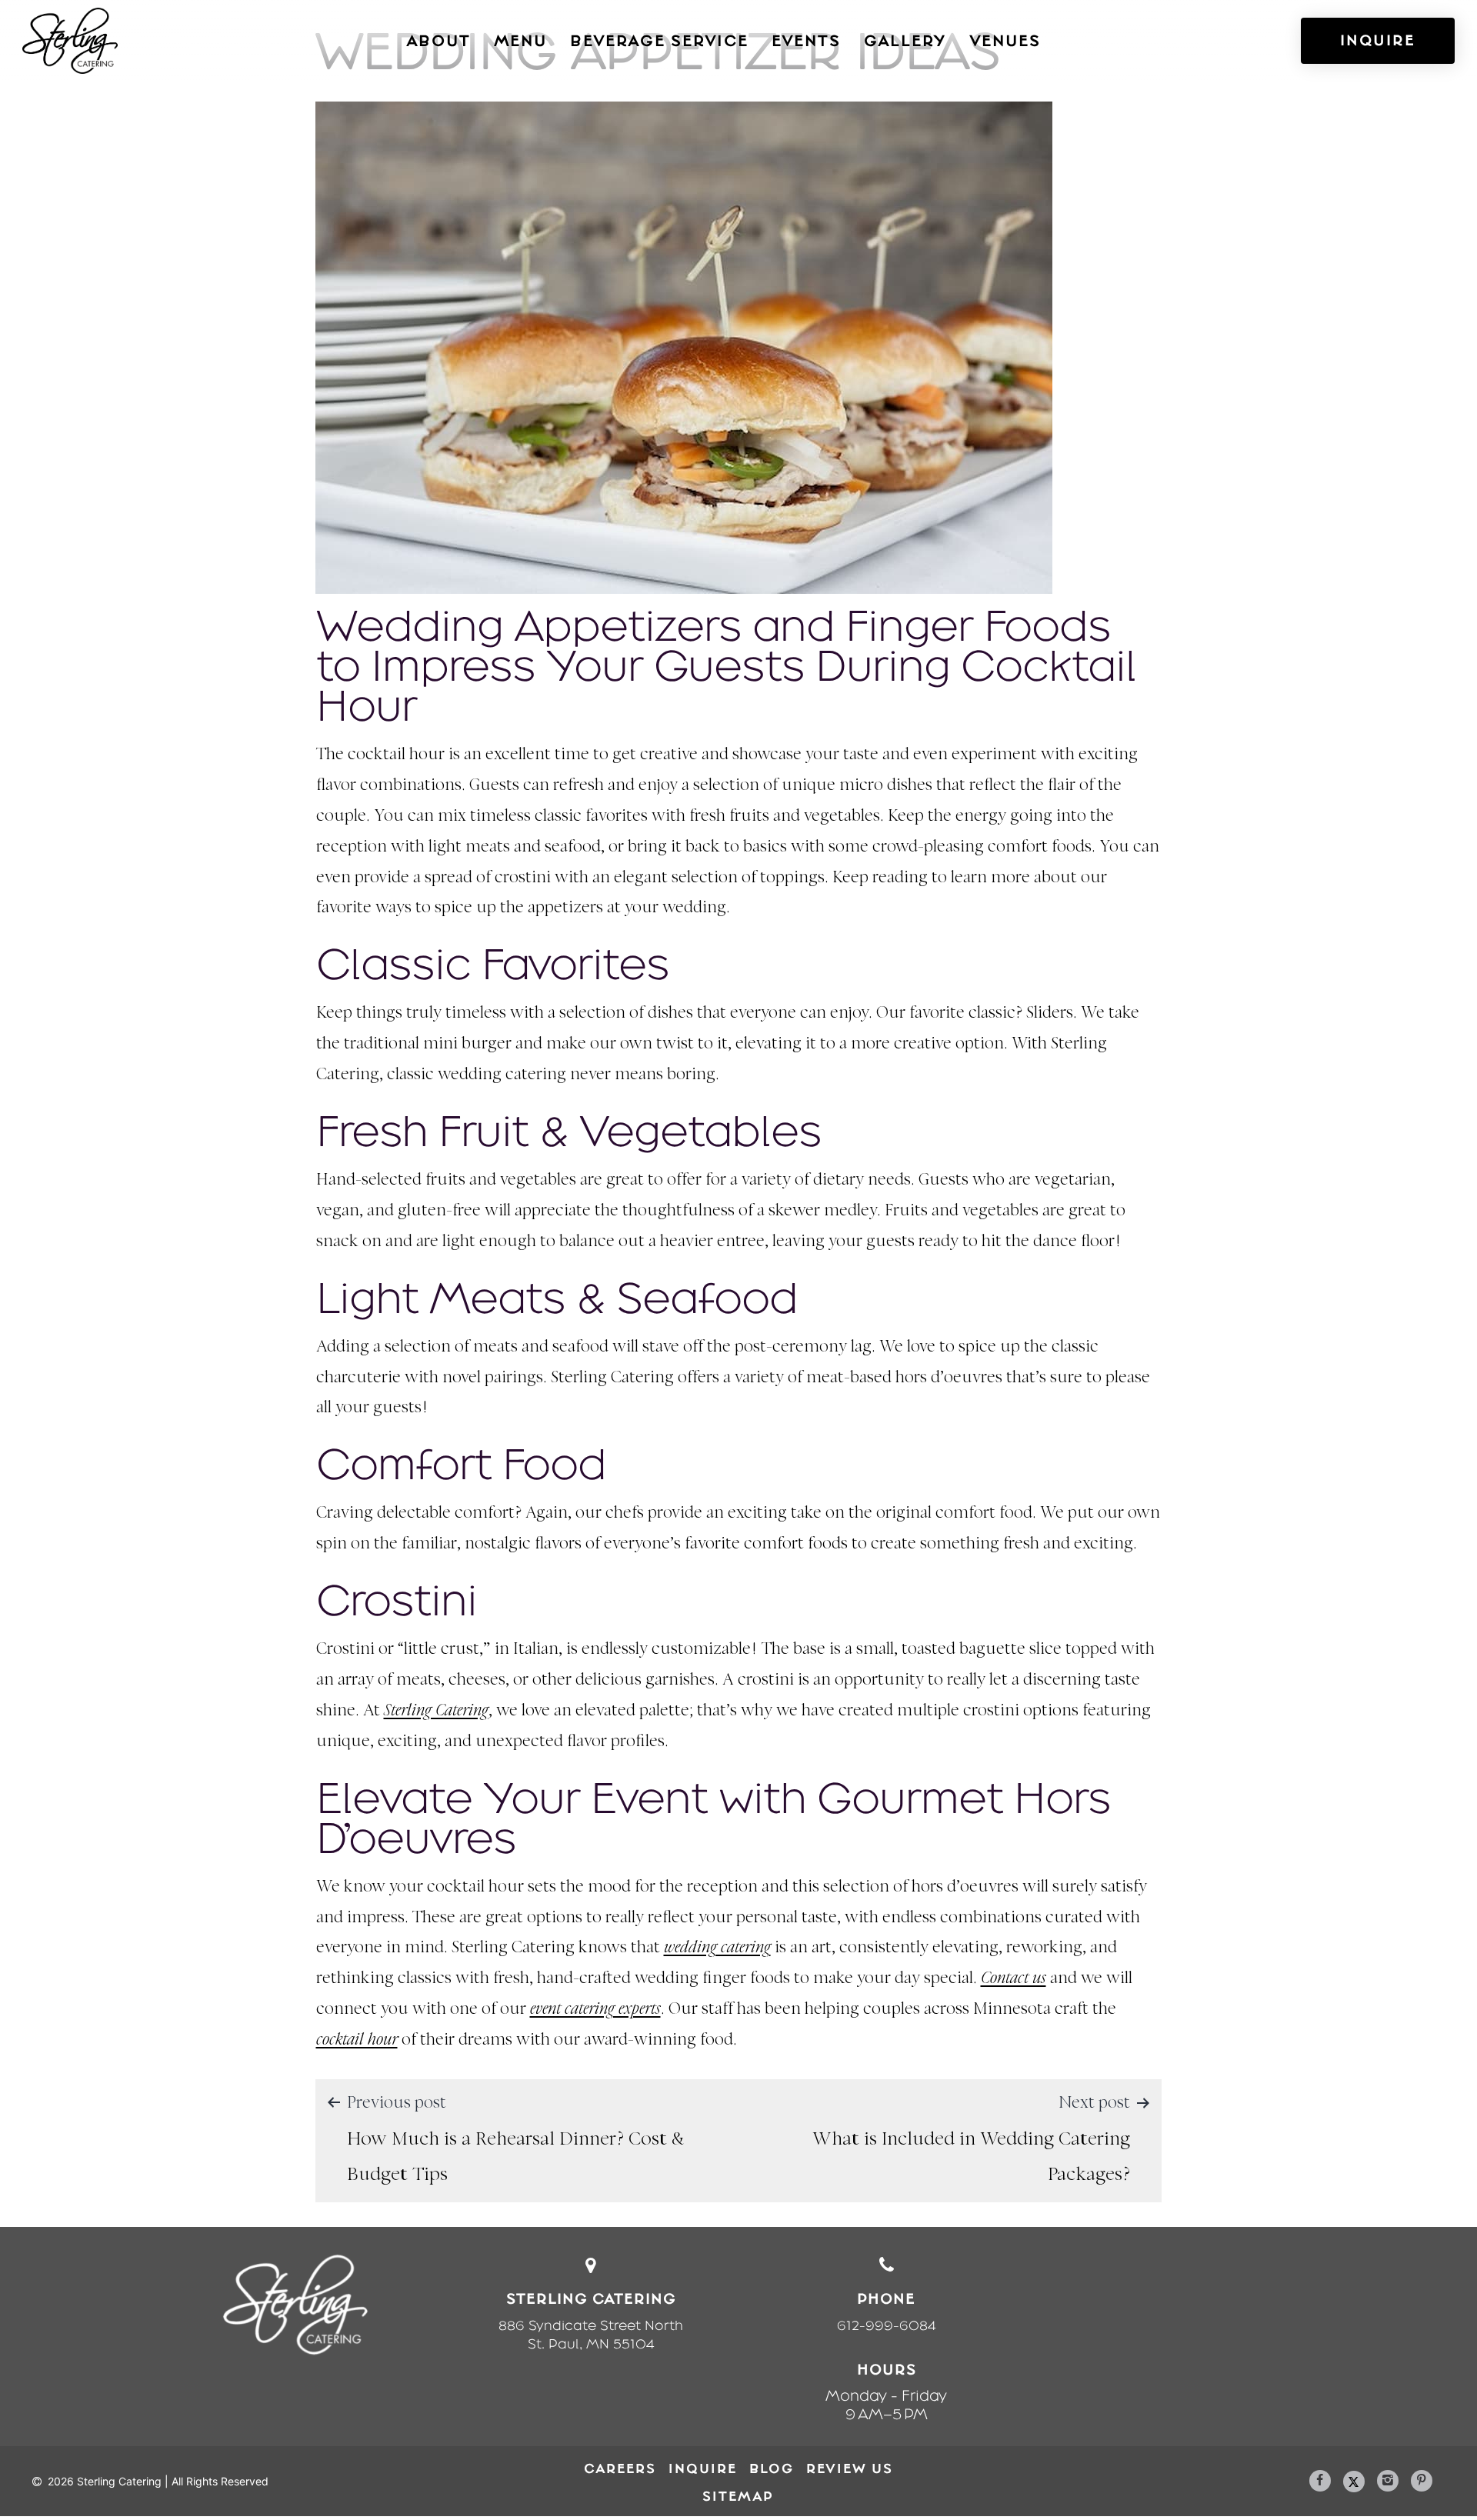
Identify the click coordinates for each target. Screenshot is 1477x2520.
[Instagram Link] (1388, 2481)
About (438, 41)
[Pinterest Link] (1422, 2481)
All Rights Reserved (220, 2481)
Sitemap (738, 2496)
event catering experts (595, 2010)
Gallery (905, 41)
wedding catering (717, 1948)
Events (806, 41)
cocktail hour (357, 2040)
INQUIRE (1378, 40)
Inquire (703, 2468)
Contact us (1014, 1979)
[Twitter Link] (1354, 2482)
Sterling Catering (436, 1711)
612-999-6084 (887, 2325)
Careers (620, 2468)
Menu (520, 41)
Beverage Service (659, 41)
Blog (772, 2468)
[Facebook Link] (1320, 2481)
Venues (1005, 41)
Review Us (850, 2468)
